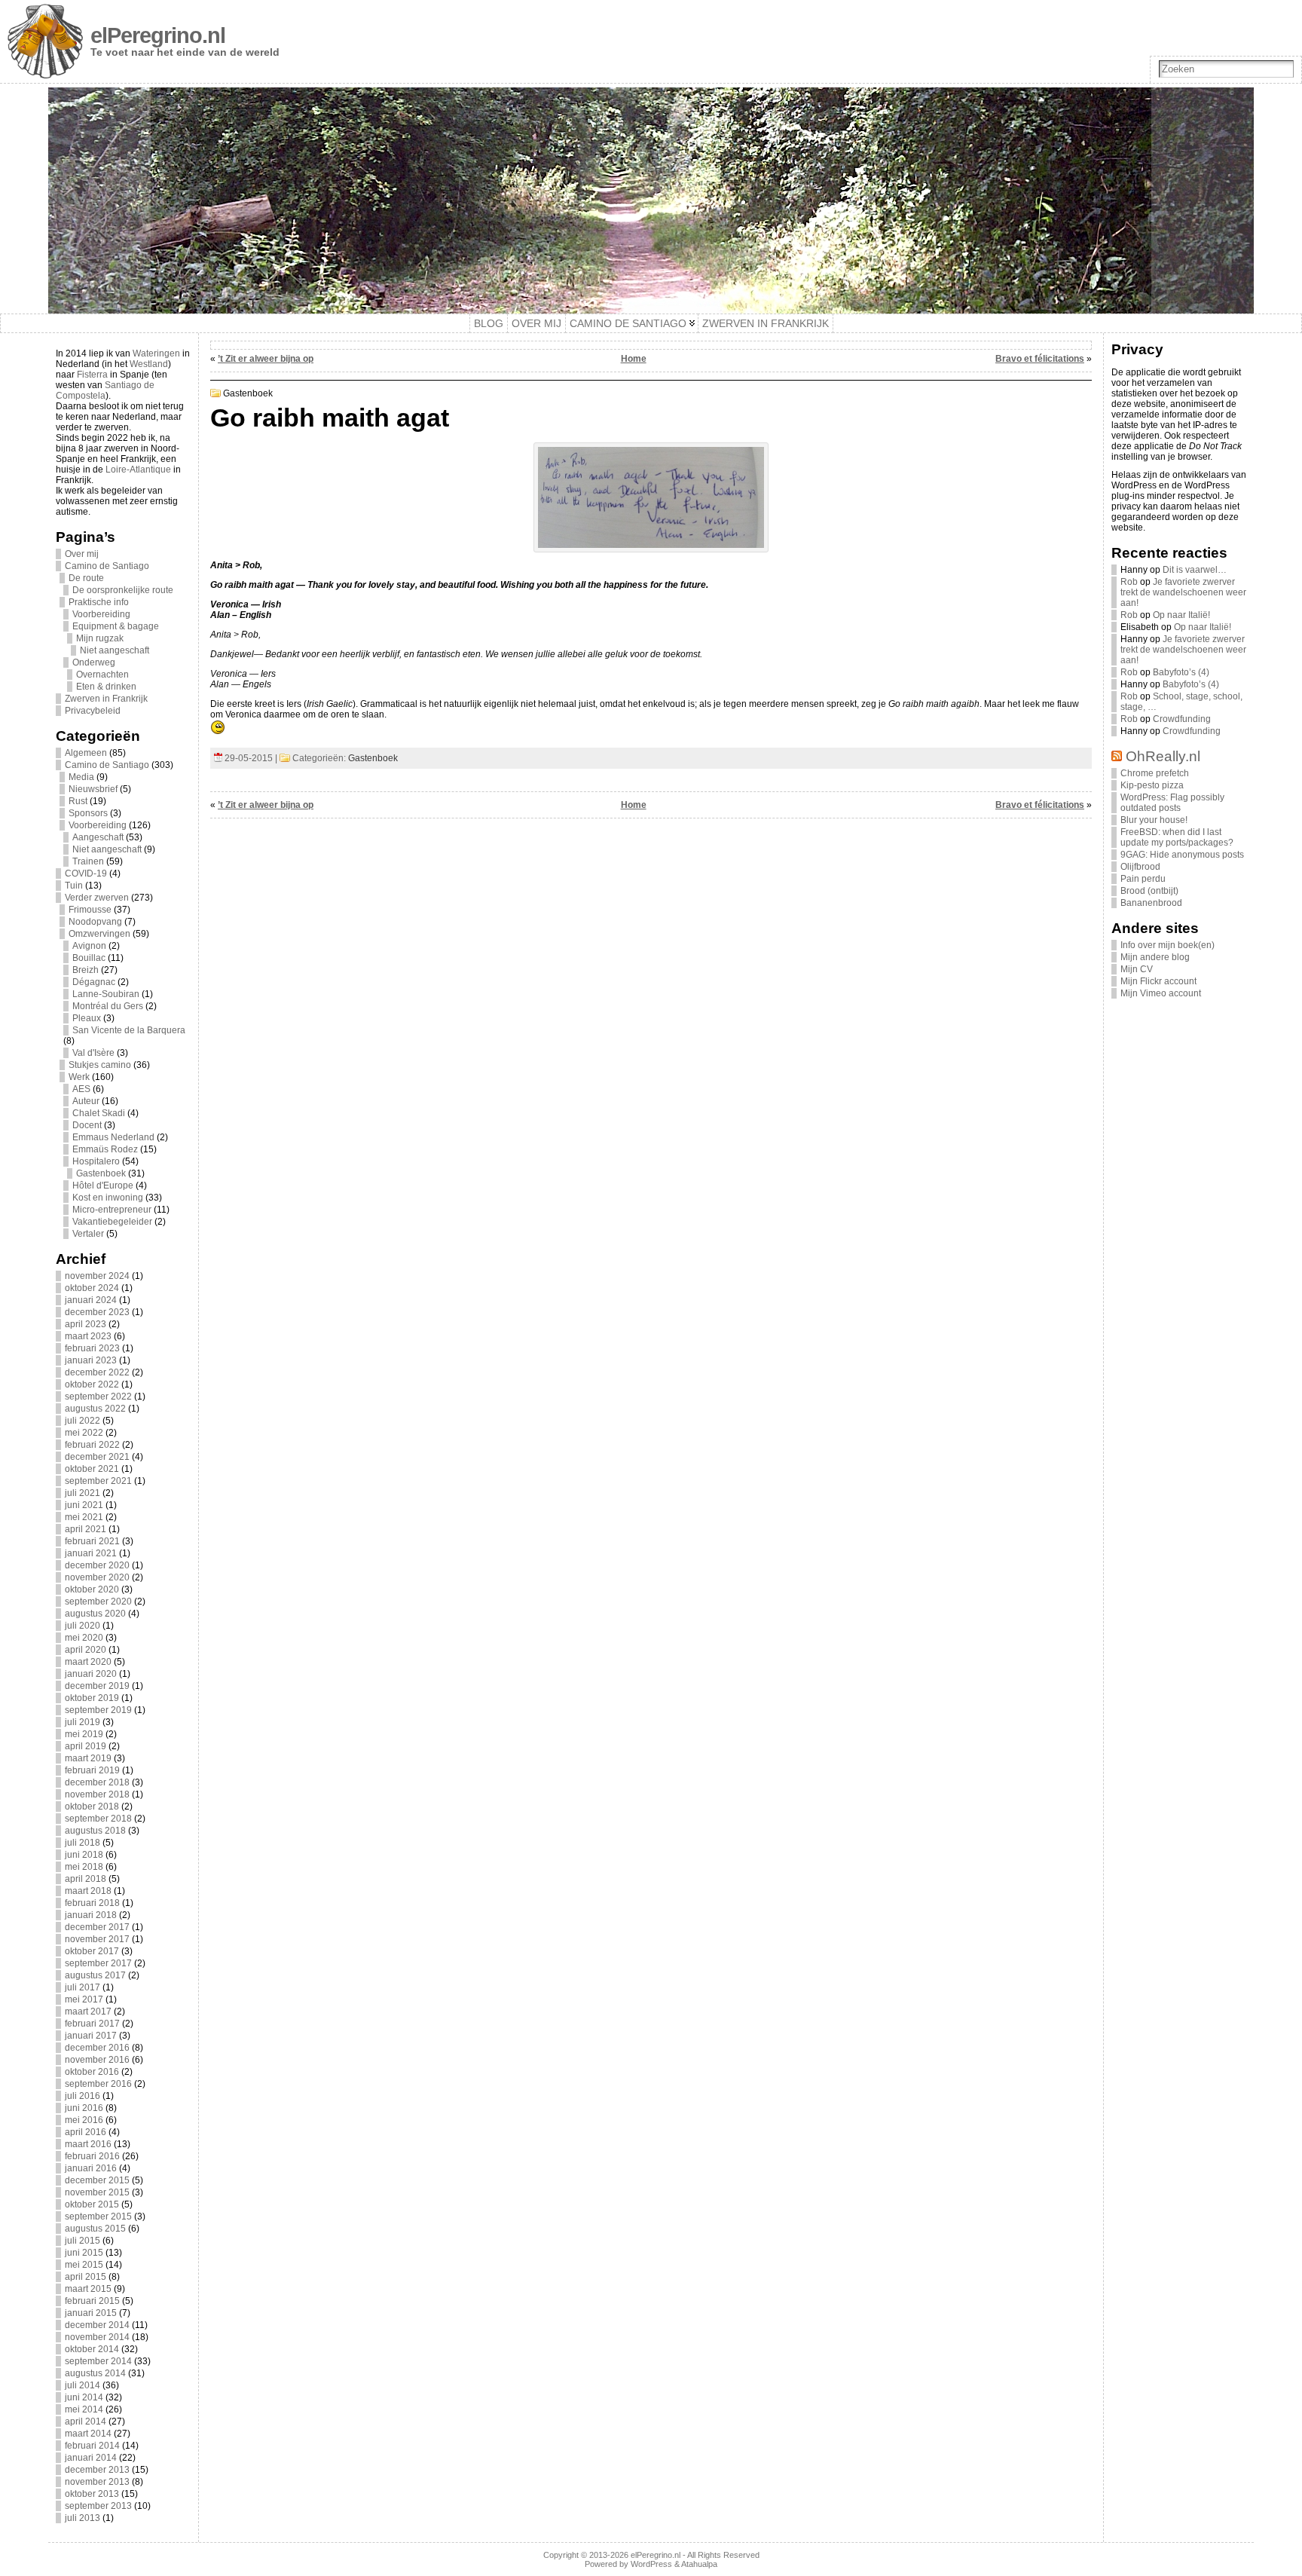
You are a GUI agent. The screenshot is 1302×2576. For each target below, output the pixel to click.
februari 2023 (92, 1348)
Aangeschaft (98, 837)
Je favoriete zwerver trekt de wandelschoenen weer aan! (1183, 592)
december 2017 (97, 1927)
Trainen (88, 861)
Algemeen (86, 753)
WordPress (651, 2564)
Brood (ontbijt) (1149, 891)
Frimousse (90, 910)
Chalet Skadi (99, 1113)
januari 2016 (91, 2168)
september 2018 (98, 1819)
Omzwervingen (99, 934)
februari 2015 (92, 2301)
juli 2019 (83, 1722)
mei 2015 (84, 2265)
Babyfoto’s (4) (1181, 672)
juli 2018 (83, 1843)
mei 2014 (84, 2409)
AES (81, 1089)
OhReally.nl (1163, 756)
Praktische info (99, 602)
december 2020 (97, 1565)
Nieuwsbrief (93, 789)
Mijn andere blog (1155, 957)
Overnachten (102, 675)
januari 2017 (91, 2036)
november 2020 (97, 1577)
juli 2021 (83, 1493)
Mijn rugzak (100, 638)
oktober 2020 (92, 1589)
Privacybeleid (93, 711)
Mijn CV (1137, 969)
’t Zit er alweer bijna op (266, 359)
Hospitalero (96, 1161)
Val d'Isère (93, 1053)
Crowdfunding (1182, 719)
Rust (78, 801)
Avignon (89, 946)
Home (634, 359)
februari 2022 (92, 1445)
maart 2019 (88, 1758)
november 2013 (97, 2482)
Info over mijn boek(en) (1168, 945)
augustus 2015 (95, 2229)
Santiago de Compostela (105, 390)
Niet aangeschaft (115, 650)
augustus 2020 (95, 1614)
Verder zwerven (97, 898)
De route (86, 578)
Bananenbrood (1151, 903)
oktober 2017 (92, 1951)
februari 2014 (92, 2446)
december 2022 (97, 1372)
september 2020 (98, 1602)
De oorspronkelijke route (123, 590)
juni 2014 (84, 2397)
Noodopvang (95, 922)
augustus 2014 (95, 2373)
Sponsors (88, 813)
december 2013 (97, 2470)
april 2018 (86, 1879)
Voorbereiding (101, 614)
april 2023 (86, 1324)
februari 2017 (92, 2024)
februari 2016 (92, 2156)
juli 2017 (83, 1987)
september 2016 (98, 2084)
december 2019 (97, 1686)
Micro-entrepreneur (112, 1210)
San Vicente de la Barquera (129, 1030)
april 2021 (86, 1529)
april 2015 (86, 2277)
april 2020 (86, 1650)
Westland (149, 364)
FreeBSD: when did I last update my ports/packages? (1177, 837)
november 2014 (97, 2337)
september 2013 (98, 2506)
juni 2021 (84, 1505)
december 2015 (97, 2180)
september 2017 (98, 1963)
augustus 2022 (95, 1409)
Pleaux (87, 1018)
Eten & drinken (106, 687)
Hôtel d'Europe (103, 1186)
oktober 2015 (92, 2204)
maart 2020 (88, 1662)
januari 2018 (91, 1915)
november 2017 (97, 1939)
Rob (1129, 582)
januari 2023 (91, 1360)
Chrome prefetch (1155, 773)
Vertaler (88, 1234)
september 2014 (98, 2361)
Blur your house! (1154, 820)
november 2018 (97, 1794)
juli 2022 (83, 1421)
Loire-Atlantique (138, 470)
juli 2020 (83, 1626)
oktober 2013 (92, 2494)
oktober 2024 (92, 1288)
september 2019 (98, 1710)
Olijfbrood (1140, 867)
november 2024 (97, 1276)
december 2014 (97, 2325)
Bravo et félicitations (1040, 359)
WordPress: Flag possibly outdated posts (1172, 803)
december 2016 (97, 2048)
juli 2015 (83, 2241)
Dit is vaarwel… (1195, 570)
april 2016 (86, 2132)
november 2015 (97, 2192)
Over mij (82, 554)
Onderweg (94, 662)
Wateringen (156, 353)
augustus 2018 (95, 1831)
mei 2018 (84, 1867)
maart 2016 (88, 2144)
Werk (79, 1077)
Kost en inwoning (108, 1198)
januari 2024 (91, 1300)
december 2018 (97, 1782)
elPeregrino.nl (158, 35)
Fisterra (92, 375)
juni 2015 (84, 2253)
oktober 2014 (92, 2349)
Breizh (86, 970)
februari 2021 (92, 1541)
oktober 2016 (92, 2072)
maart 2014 (88, 2434)
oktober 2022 (92, 1384)
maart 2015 (88, 2289)
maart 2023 (88, 1336)
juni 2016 (84, 2108)
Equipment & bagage (116, 626)
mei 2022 (84, 1433)
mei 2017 (84, 1999)
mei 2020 (84, 1638)
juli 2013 (83, 2518)
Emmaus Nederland (113, 1137)
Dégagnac (94, 982)
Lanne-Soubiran (106, 994)
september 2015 (98, 2217)
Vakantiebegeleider (112, 1222)
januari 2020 (91, 1674)
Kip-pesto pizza (1152, 785)
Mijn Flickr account (1158, 981)
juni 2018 (84, 1855)
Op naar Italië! (1181, 615)
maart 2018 (88, 1891)
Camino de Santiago (107, 566)
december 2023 (97, 1312)
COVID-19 (86, 873)
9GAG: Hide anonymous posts (1182, 855)
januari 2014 (91, 2458)
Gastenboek (101, 1173)
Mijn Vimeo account (1161, 993)
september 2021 (98, 1481)
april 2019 (86, 1746)
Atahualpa (699, 2564)
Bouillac (89, 958)
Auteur (86, 1101)
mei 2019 (84, 1734)
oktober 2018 (92, 1807)
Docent (87, 1125)
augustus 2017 (95, 1975)
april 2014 (86, 2422)
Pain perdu (1143, 879)
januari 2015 (91, 2313)
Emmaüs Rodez (105, 1149)
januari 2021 (91, 1553)
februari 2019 (92, 1770)
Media (81, 777)
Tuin (74, 886)
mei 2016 (84, 2120)
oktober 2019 (92, 1698)
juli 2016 (83, 2096)
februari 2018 (92, 1903)
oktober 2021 (92, 1469)
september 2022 (98, 1397)
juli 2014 (83, 2385)
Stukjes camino (100, 1065)
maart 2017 (88, 2012)
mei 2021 (84, 1517)
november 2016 (97, 2060)
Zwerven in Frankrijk (106, 699)
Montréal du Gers (108, 1006)
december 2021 (97, 1457)
